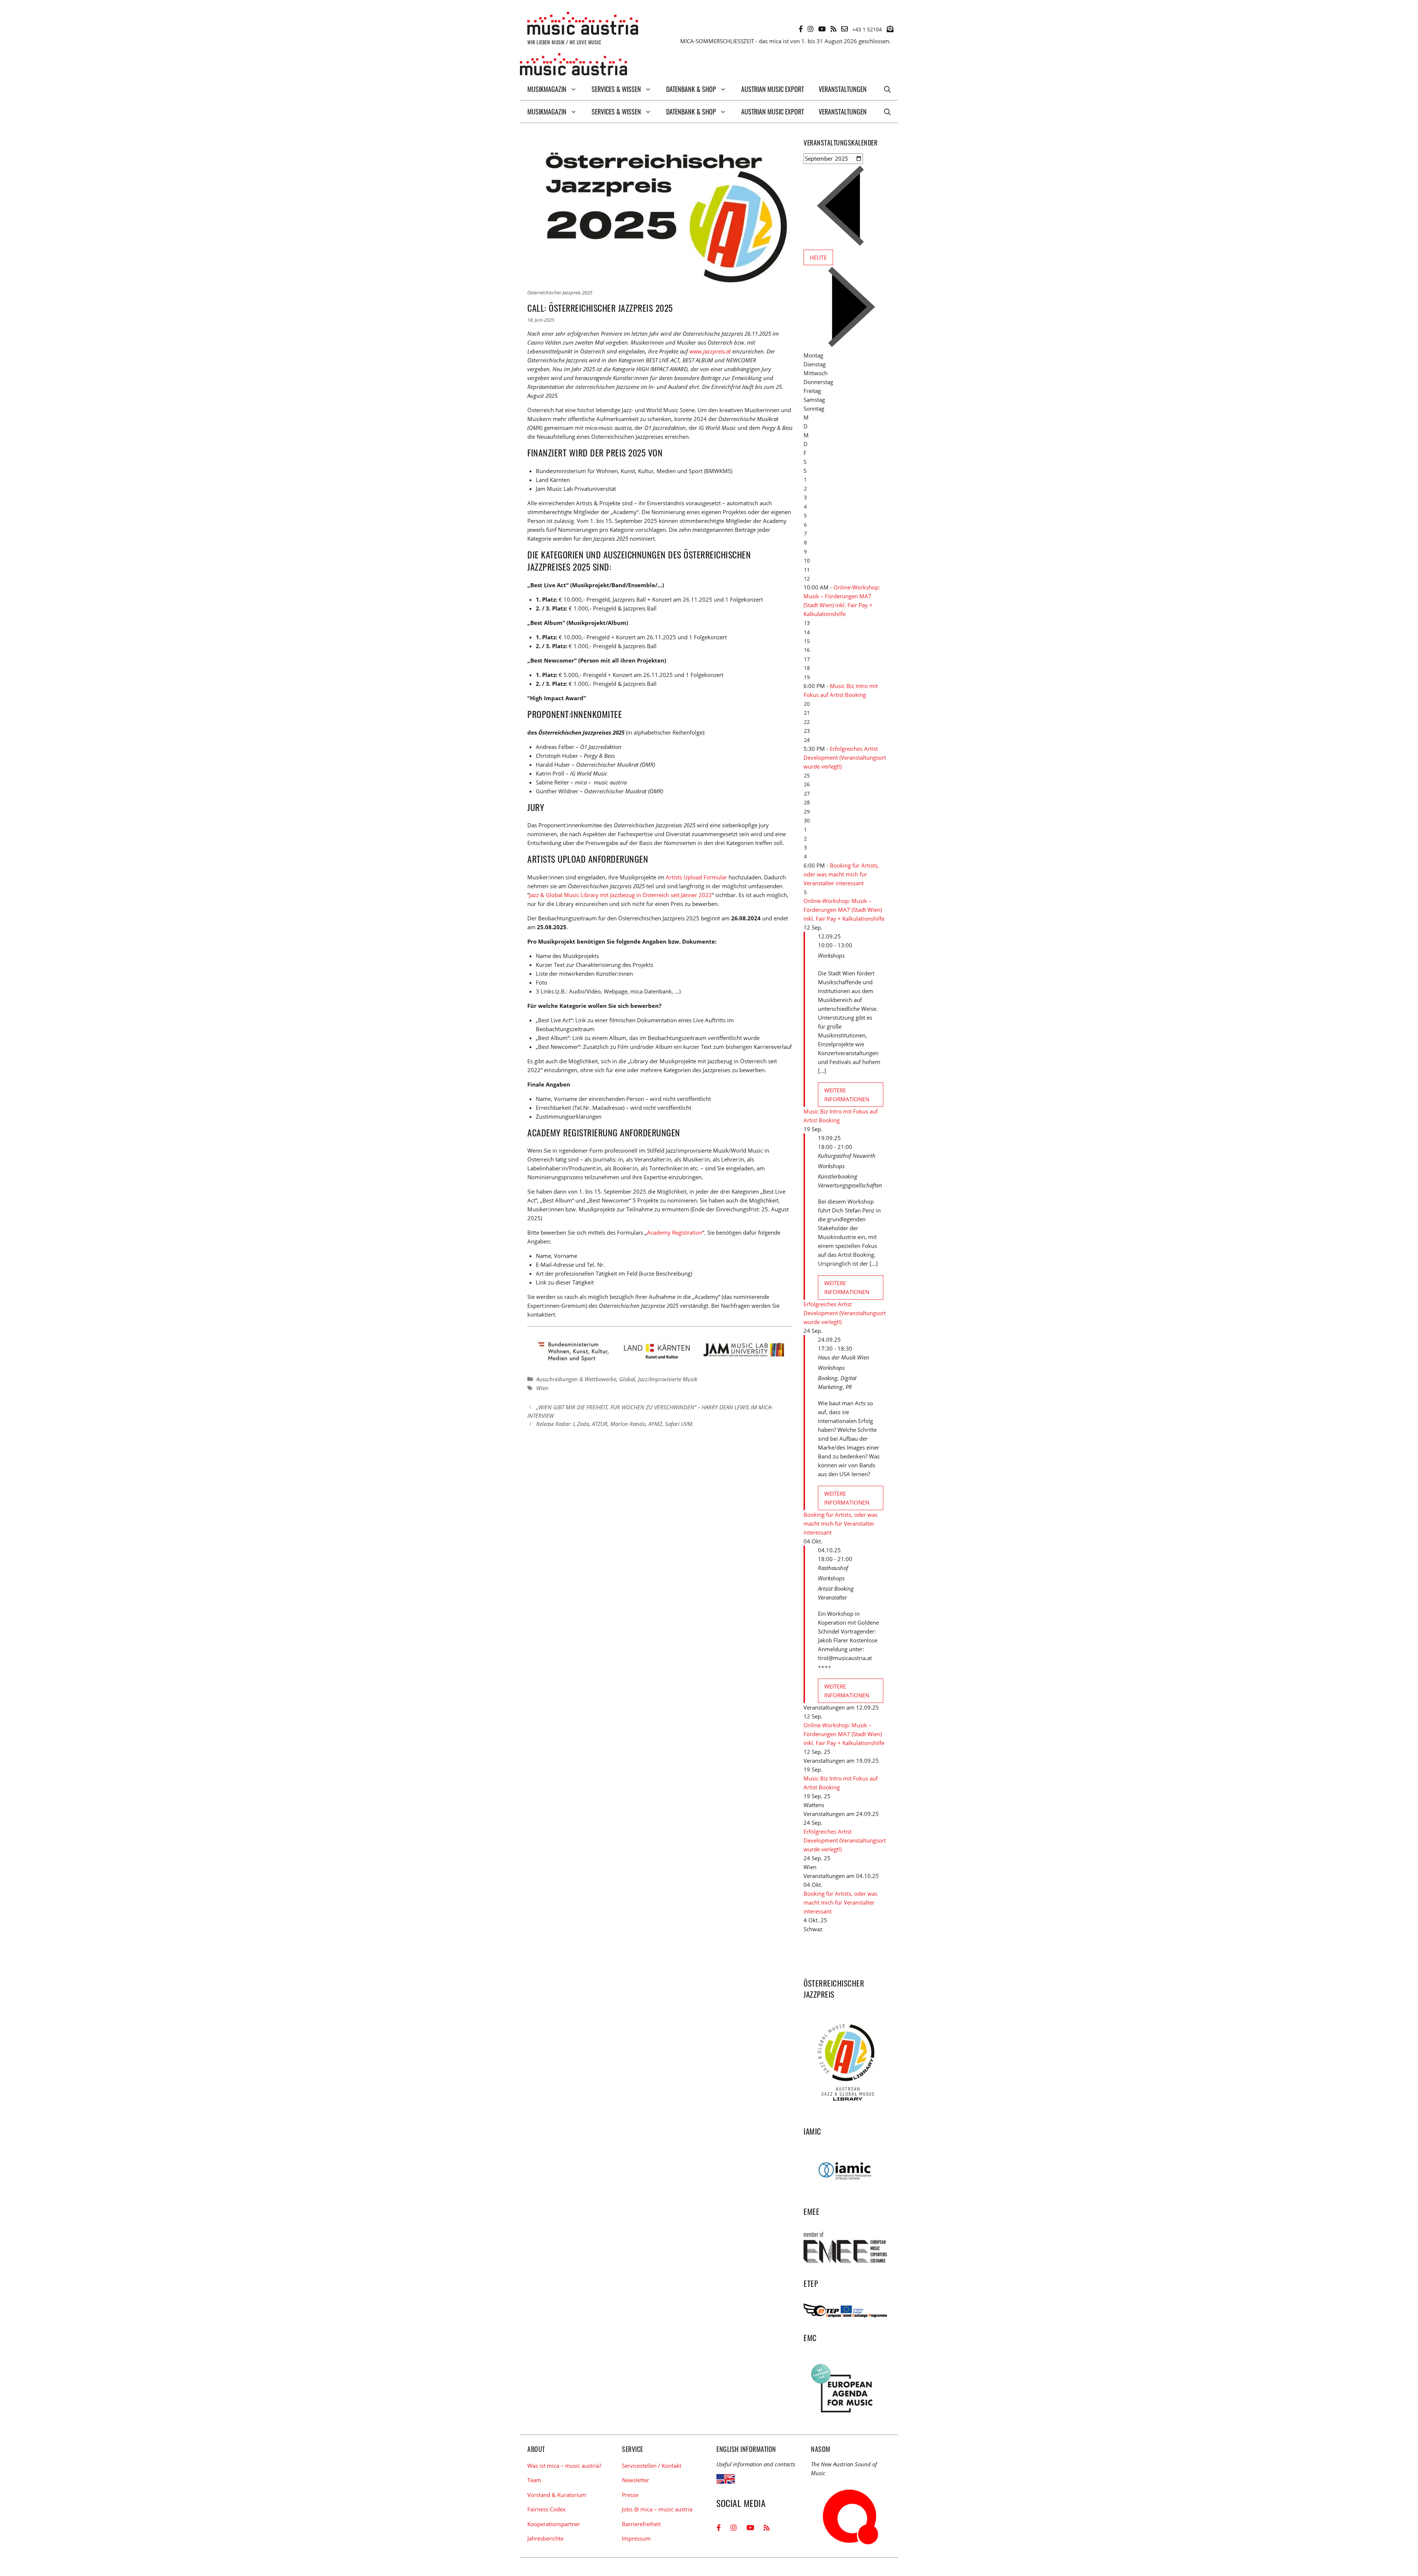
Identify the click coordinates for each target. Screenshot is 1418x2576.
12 (807, 579)
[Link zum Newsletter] (890, 29)
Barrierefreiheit (641, 2524)
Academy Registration (675, 1232)
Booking (828, 1378)
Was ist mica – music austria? (564, 2466)
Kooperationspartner (554, 2524)
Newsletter (636, 2480)
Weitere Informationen (847, 1095)
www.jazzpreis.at (710, 351)
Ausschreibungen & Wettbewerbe (576, 1379)
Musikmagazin (547, 89)
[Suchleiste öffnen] (887, 89)
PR (849, 1387)
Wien (542, 1388)
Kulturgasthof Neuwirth (847, 1156)
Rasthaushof (833, 1568)
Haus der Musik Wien (844, 1357)
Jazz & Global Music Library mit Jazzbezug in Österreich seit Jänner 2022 (621, 895)
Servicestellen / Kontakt (652, 2466)
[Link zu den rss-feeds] (833, 29)
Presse (630, 2495)
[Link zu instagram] (811, 29)
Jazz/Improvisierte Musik (668, 1379)
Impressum (636, 2538)
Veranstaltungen (843, 89)
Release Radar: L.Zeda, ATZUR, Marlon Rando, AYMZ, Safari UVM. (615, 1424)
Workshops (831, 955)
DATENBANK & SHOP (691, 89)
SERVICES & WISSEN (616, 89)
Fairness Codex (547, 2509)
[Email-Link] (845, 29)
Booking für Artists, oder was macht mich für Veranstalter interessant (841, 874)
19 (807, 677)
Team (534, 2480)
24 (807, 740)
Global (627, 1379)
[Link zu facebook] (801, 29)
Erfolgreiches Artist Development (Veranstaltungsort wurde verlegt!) (845, 757)
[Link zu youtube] (822, 29)
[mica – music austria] (573, 66)
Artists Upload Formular (696, 877)
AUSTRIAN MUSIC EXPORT (773, 89)
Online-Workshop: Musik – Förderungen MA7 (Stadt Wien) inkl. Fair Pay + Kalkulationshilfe (844, 910)
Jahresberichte (545, 2538)
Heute (818, 257)
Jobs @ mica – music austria (657, 2509)
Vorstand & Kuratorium (557, 2495)
